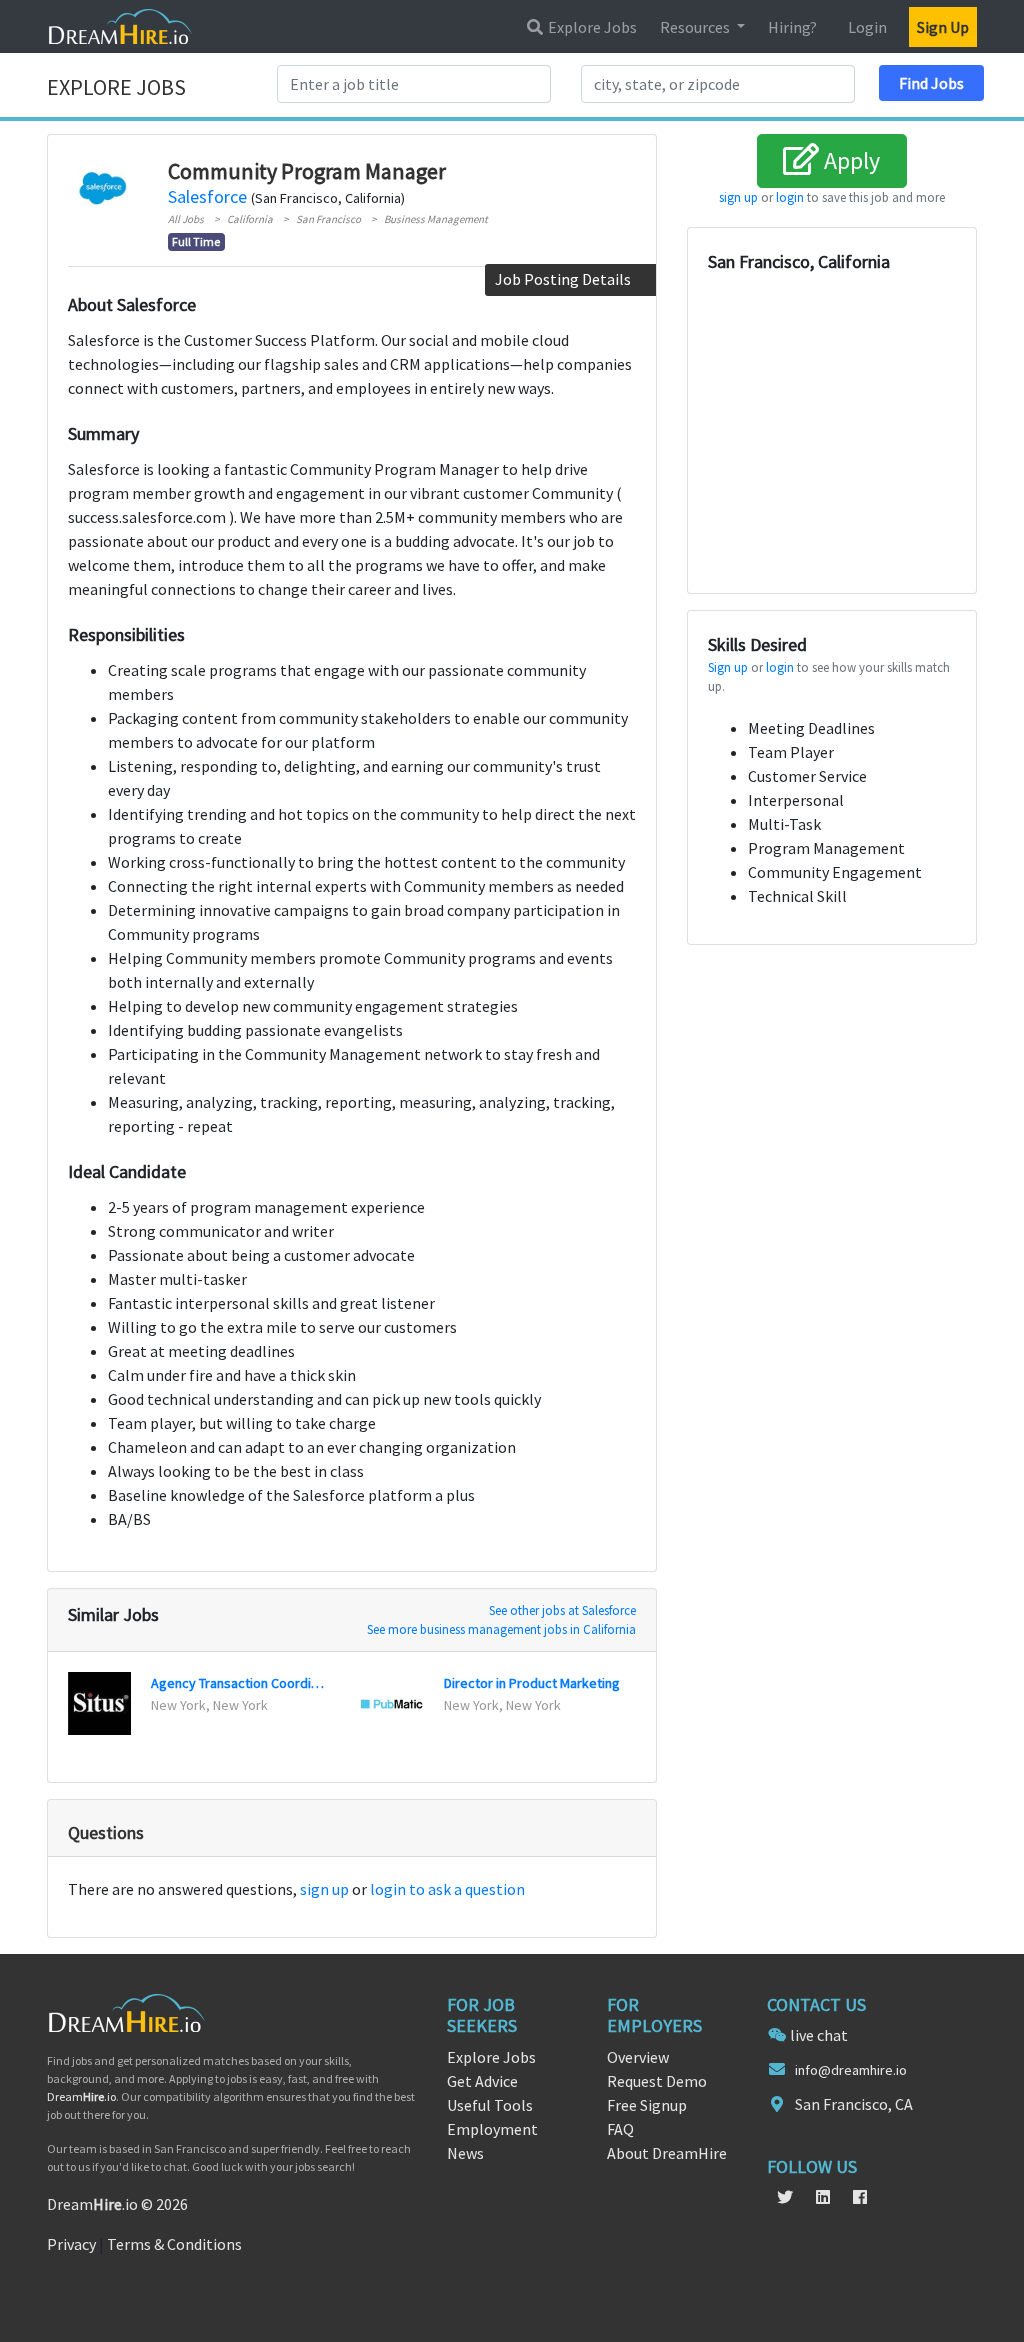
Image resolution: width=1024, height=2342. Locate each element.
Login (867, 27)
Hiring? (792, 27)
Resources (696, 27)
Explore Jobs (591, 27)
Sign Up (943, 27)
